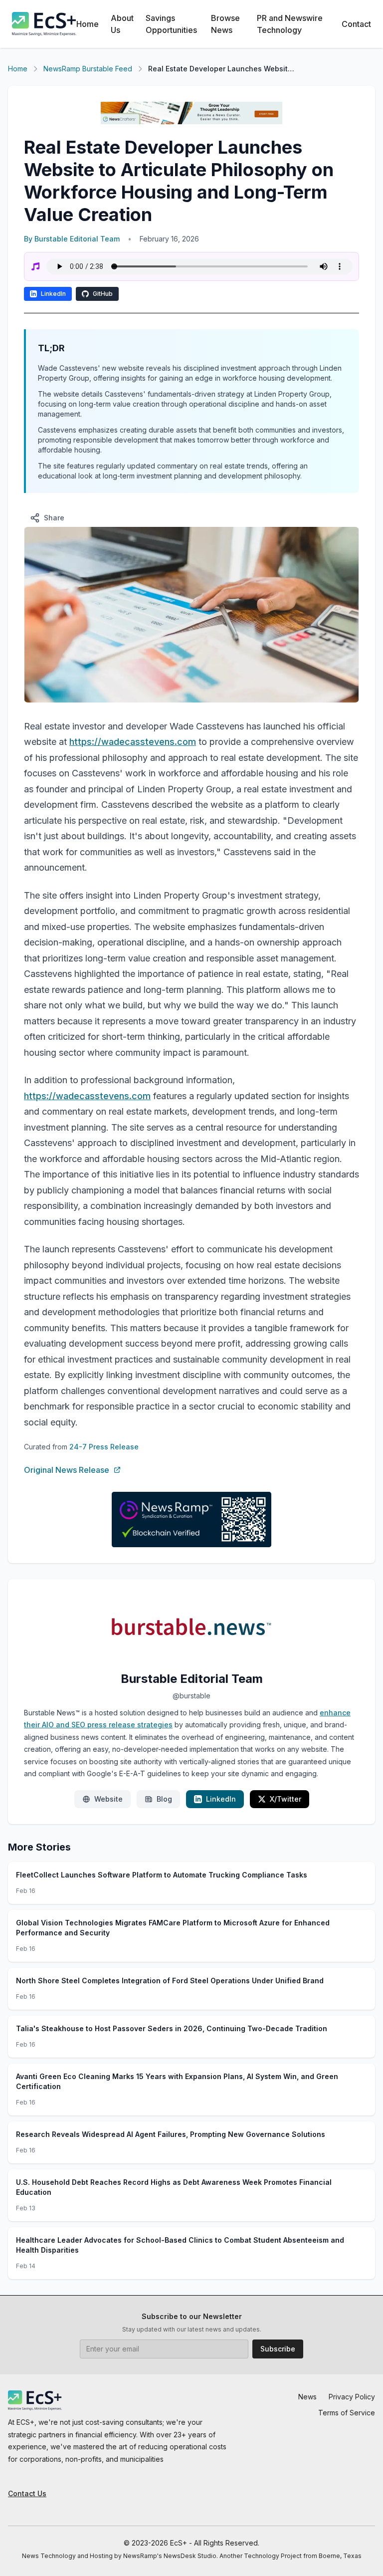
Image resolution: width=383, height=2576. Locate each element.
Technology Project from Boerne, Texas (303, 2556)
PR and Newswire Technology (290, 24)
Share (54, 518)
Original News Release (67, 1470)
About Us (122, 24)
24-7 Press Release (104, 1447)
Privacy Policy (352, 2397)
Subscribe (278, 2349)
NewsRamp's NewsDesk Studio (170, 2556)
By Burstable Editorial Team (72, 239)
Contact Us (27, 2493)
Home (88, 24)
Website (108, 1799)
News (307, 2397)
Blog (164, 1799)
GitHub (103, 294)
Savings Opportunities (171, 24)
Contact (356, 24)
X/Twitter (286, 1799)
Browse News (225, 24)
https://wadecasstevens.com (133, 742)
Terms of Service (347, 2413)
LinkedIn (53, 294)
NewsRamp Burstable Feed (88, 69)
